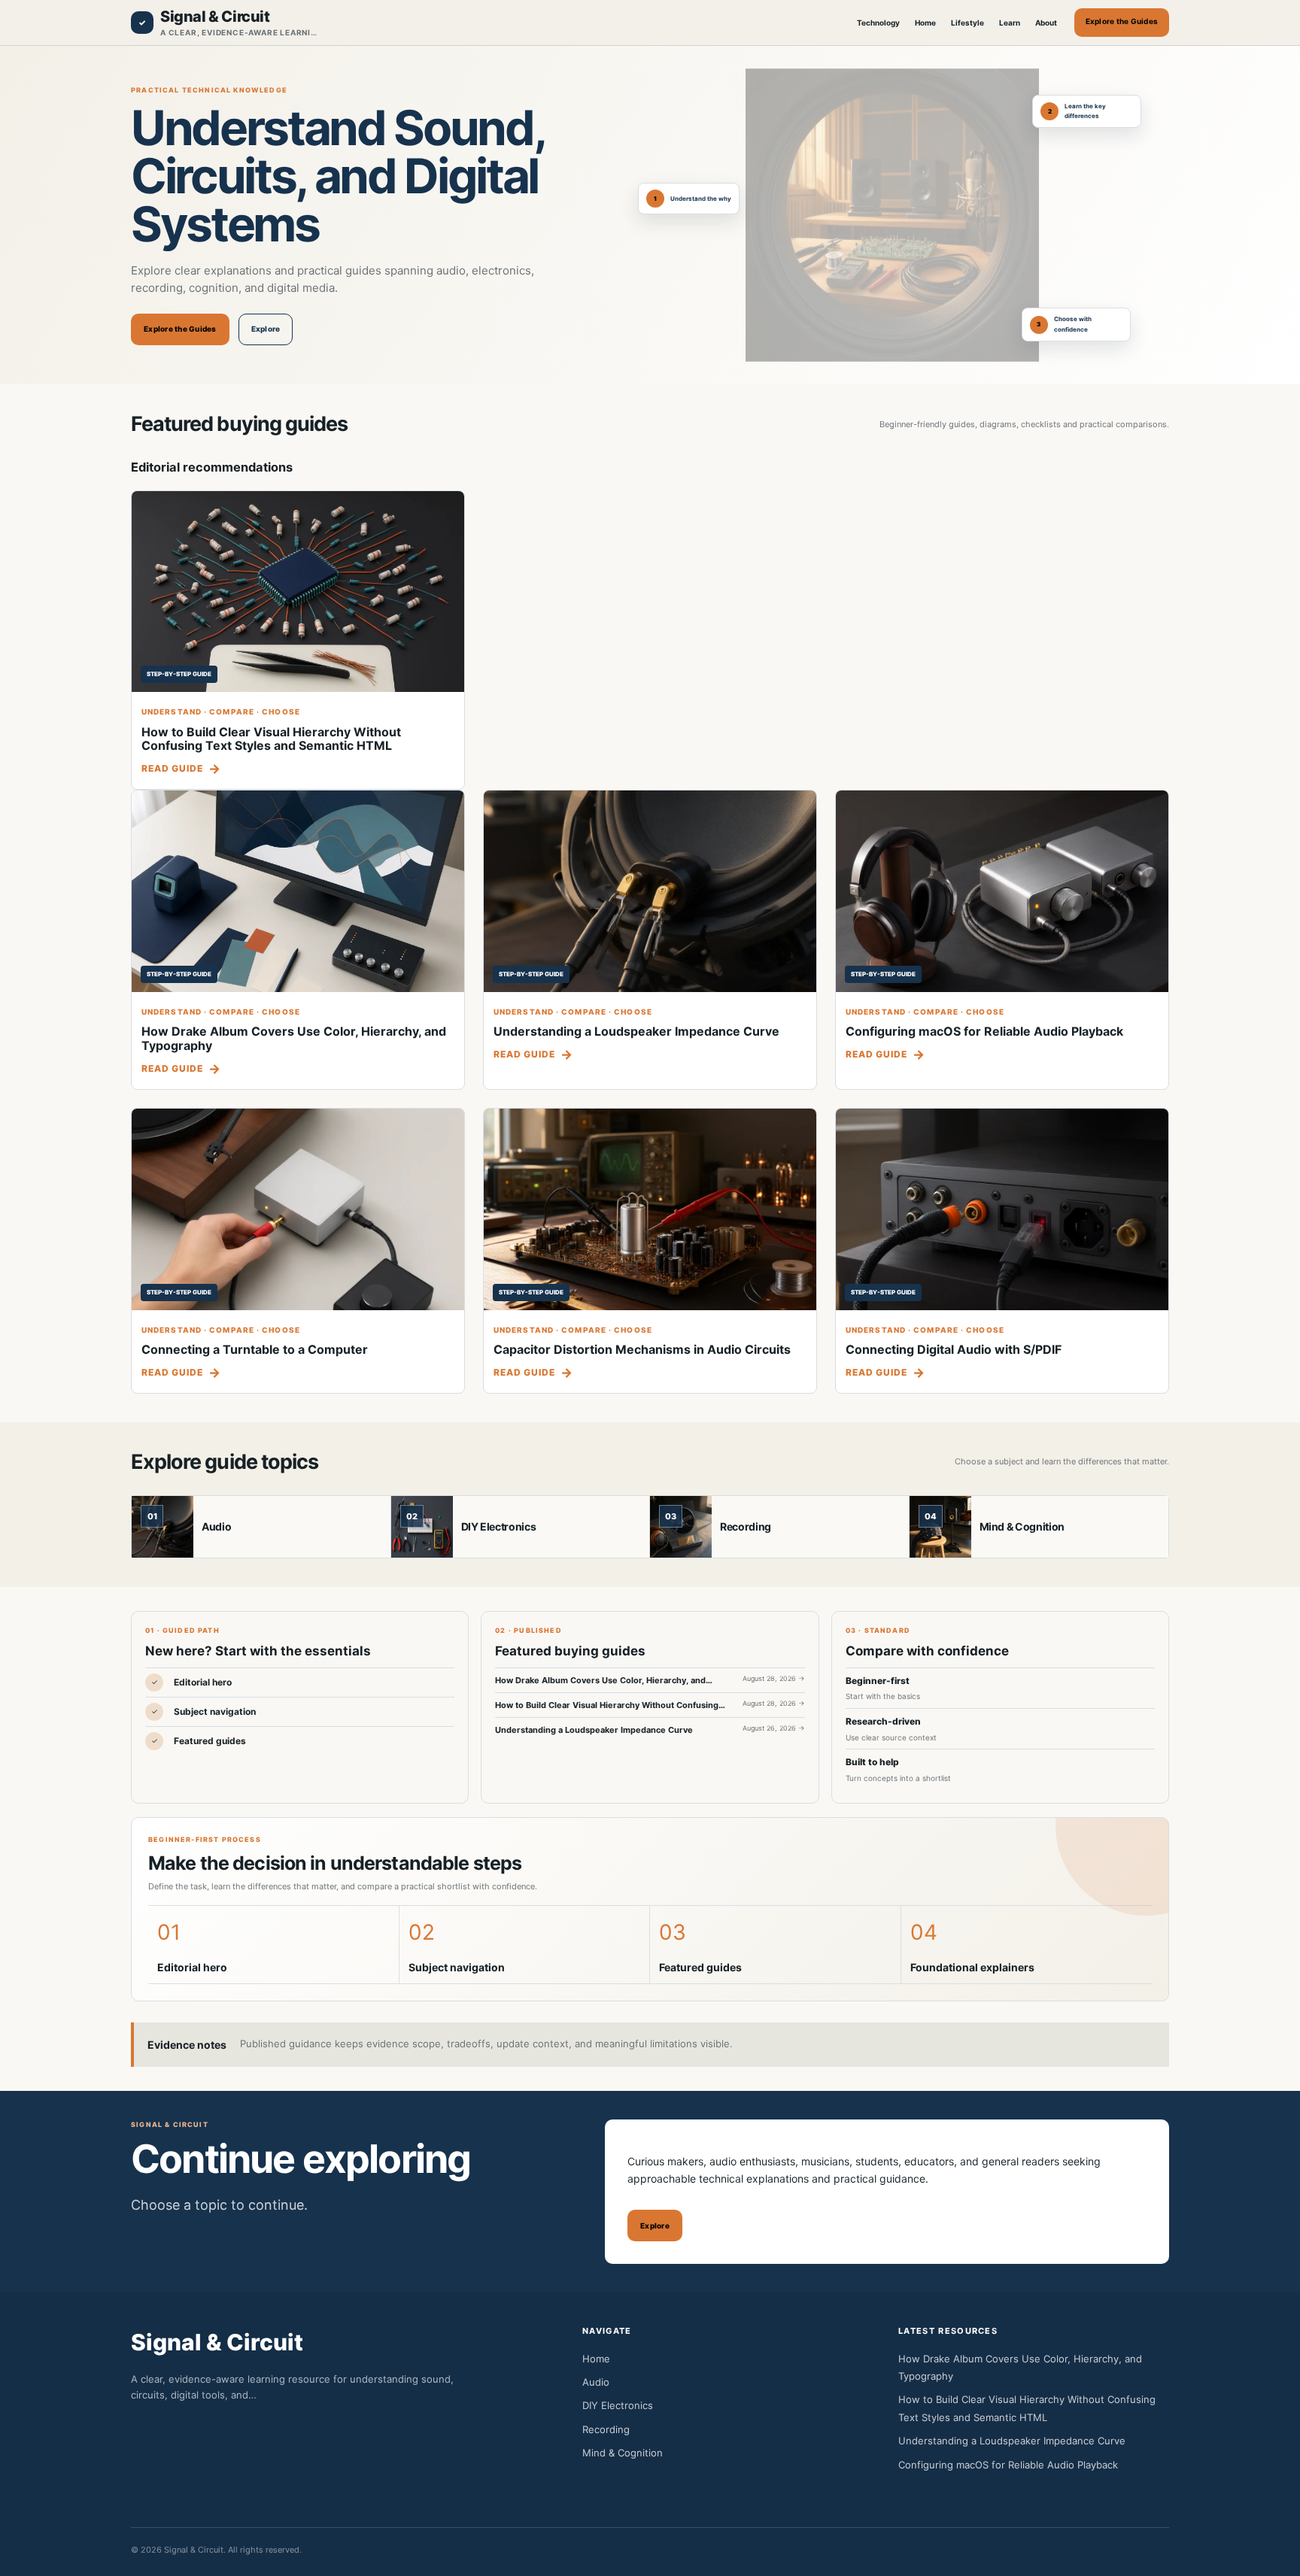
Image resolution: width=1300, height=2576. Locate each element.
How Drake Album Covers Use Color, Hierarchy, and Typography (294, 1038)
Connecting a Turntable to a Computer (255, 1349)
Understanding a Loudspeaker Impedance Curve (636, 1031)
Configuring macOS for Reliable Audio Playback (984, 1031)
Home (925, 23)
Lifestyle (967, 23)
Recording (746, 1526)
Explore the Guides (1122, 21)
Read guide (172, 768)
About (1046, 23)
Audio (216, 1526)
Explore (266, 329)
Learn (1010, 23)
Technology (878, 23)
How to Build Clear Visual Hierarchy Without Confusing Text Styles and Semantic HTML (271, 739)
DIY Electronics (499, 1526)
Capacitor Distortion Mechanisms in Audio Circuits (642, 1349)
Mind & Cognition (1022, 1526)
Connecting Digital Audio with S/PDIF (954, 1349)
